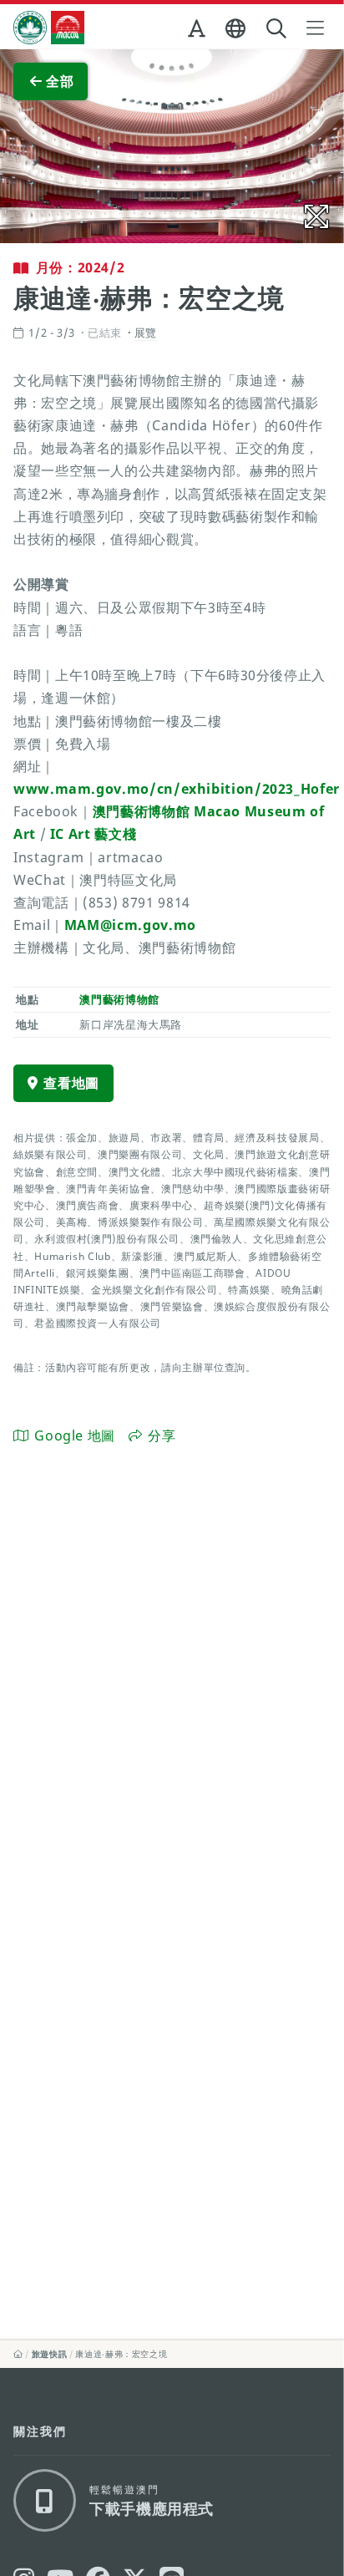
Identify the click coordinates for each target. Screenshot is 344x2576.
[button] (198, 32)
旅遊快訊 (50, 2354)
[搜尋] (278, 29)
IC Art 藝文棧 (93, 834)
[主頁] (18, 2354)
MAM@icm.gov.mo (130, 925)
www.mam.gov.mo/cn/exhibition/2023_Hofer (177, 789)
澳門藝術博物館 (119, 999)
